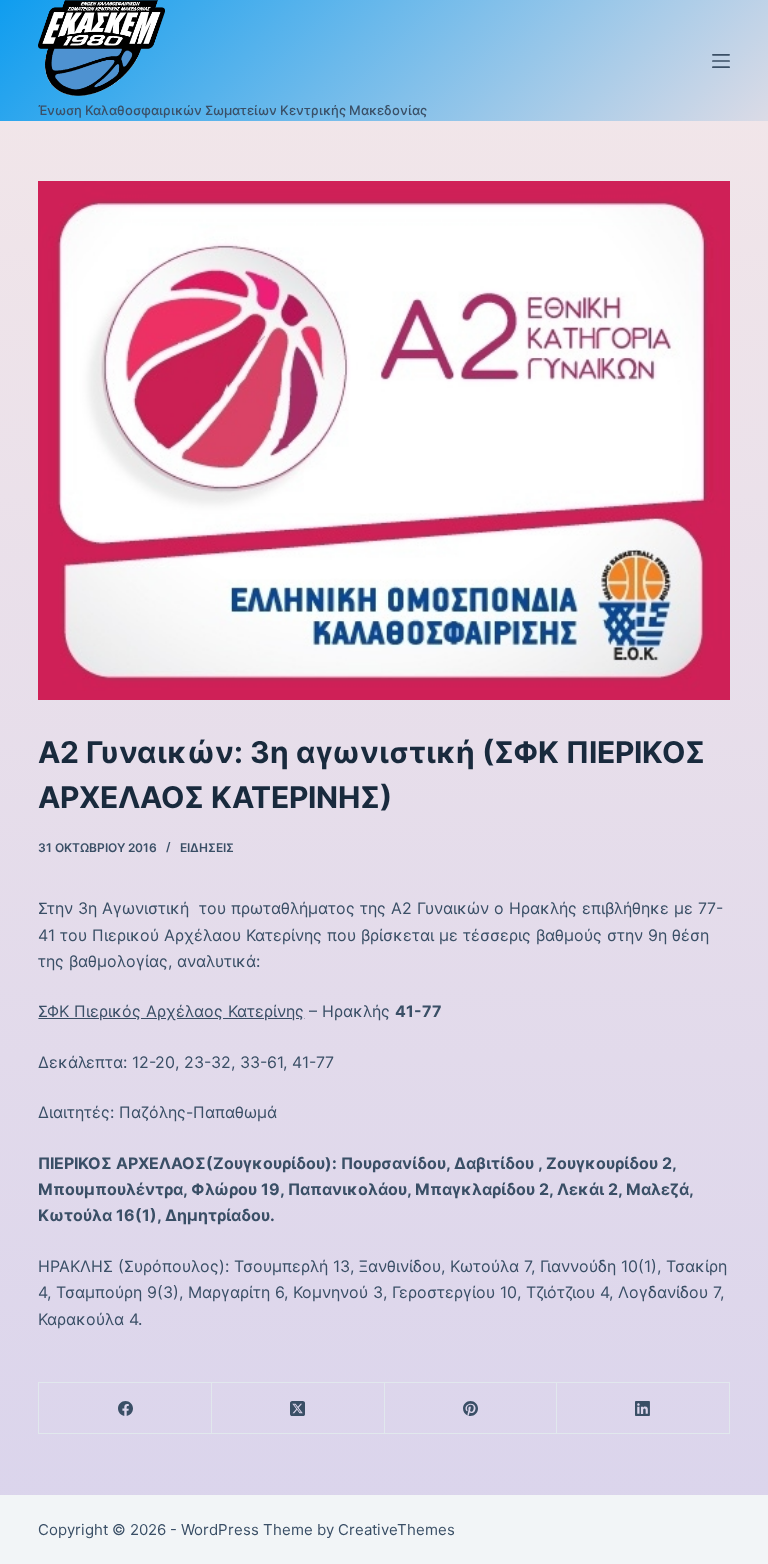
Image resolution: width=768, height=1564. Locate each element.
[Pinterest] (471, 1408)
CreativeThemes (396, 1529)
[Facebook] (125, 1408)
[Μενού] (721, 61)
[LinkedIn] (643, 1408)
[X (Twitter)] (298, 1408)
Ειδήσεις (207, 847)
